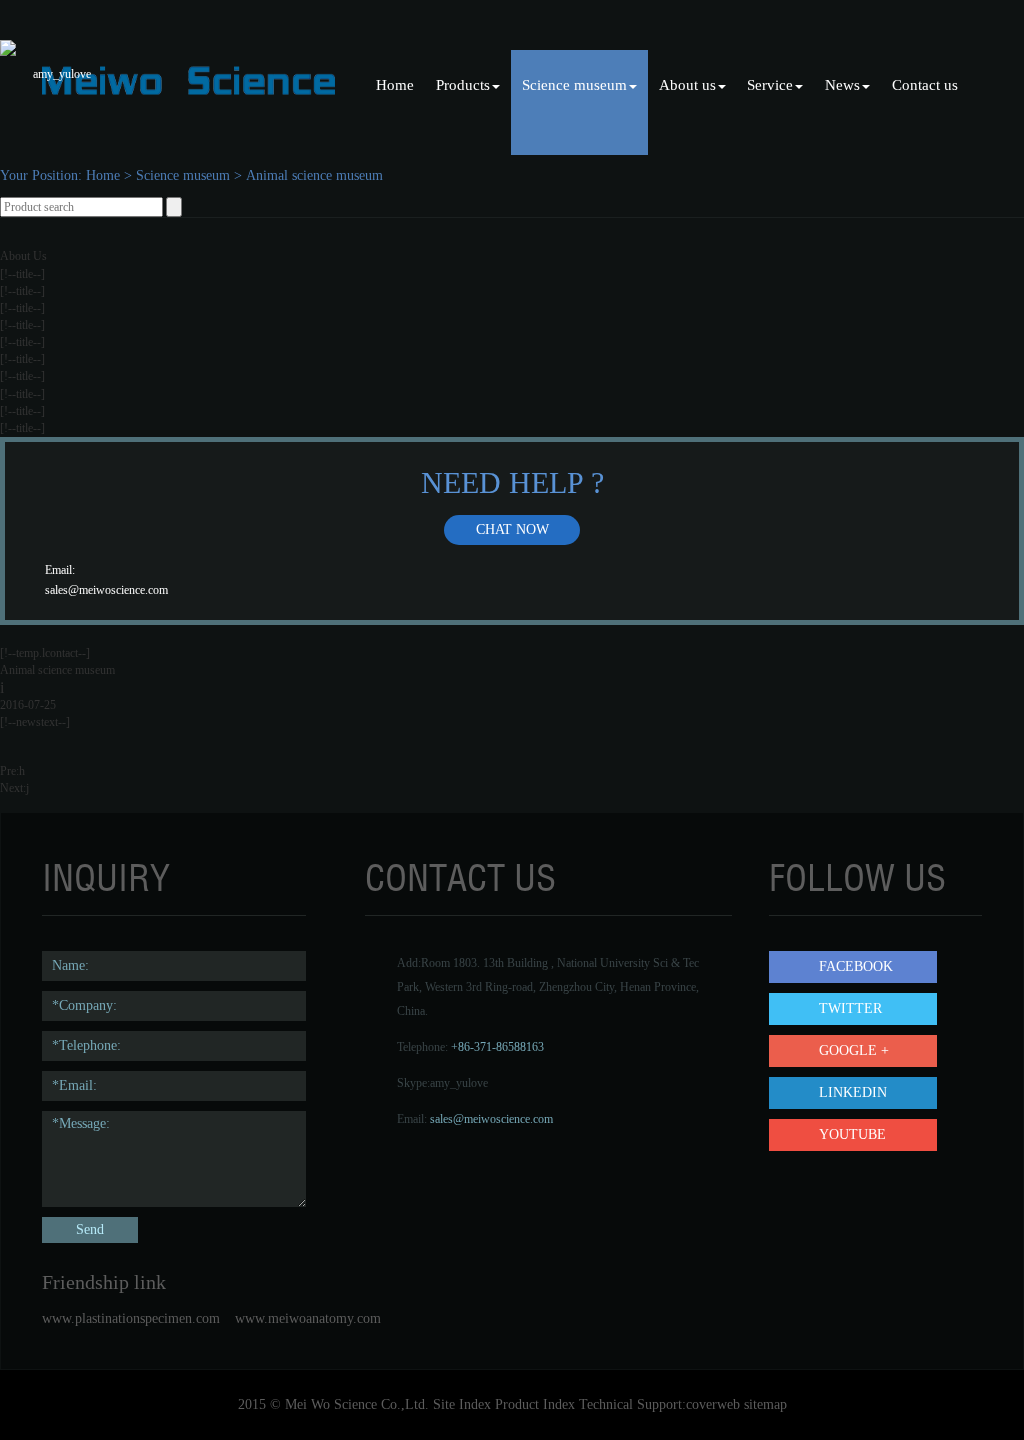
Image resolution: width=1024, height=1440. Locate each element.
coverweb (713, 1404)
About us (687, 85)
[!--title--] (22, 274)
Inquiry (106, 878)
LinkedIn (853, 1092)
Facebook (856, 966)
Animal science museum (314, 175)
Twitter (850, 1008)
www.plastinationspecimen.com (131, 1318)
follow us (857, 878)
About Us (23, 256)
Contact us (925, 85)
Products (463, 85)
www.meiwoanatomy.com (308, 1318)
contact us (460, 878)
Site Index (462, 1404)
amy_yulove (459, 1083)
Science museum (574, 85)
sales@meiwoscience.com (106, 590)
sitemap (765, 1404)
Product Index (535, 1404)
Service (770, 85)
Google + (854, 1050)
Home (395, 85)
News (842, 85)
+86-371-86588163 (497, 1047)
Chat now (512, 529)
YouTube (852, 1134)
